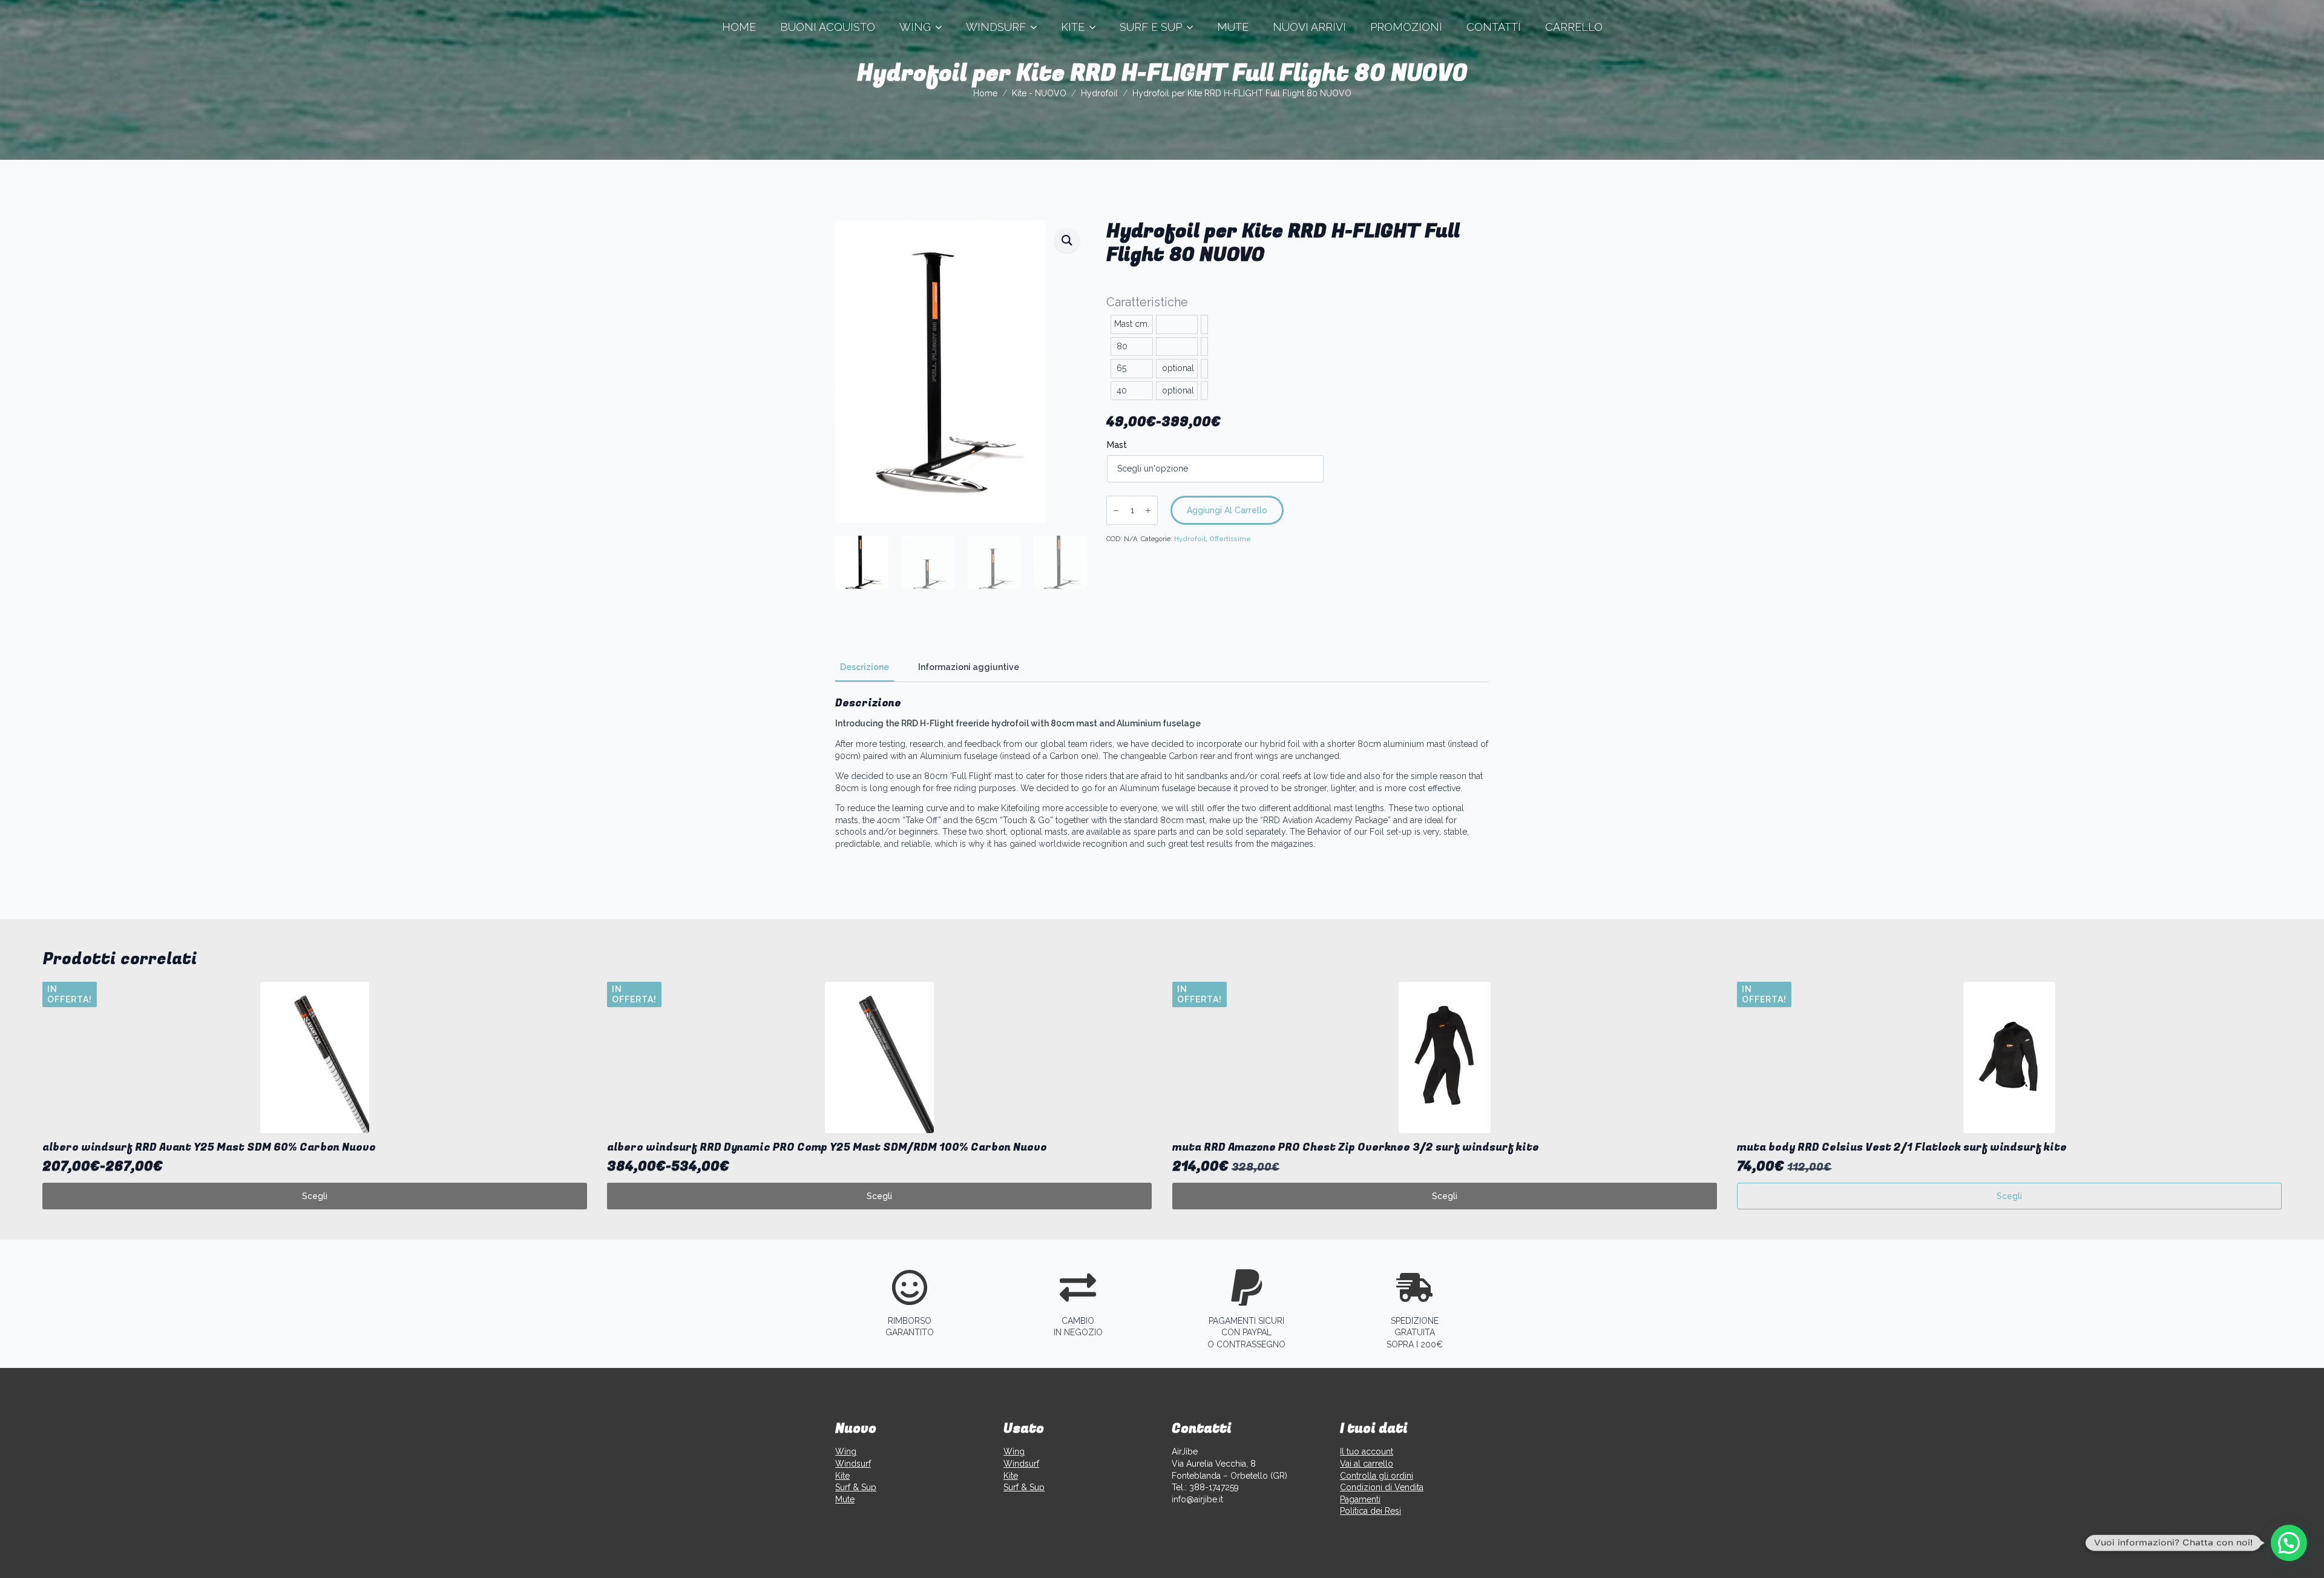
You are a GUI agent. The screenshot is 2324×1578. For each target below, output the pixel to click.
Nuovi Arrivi (1309, 27)
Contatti (1494, 27)
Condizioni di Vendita (1382, 1487)
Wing (915, 27)
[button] (1067, 240)
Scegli (315, 1196)
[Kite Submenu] (1096, 27)
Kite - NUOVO (1039, 93)
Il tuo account (1367, 1451)
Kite (1073, 27)
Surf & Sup (856, 1487)
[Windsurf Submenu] (1037, 27)
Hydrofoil (1099, 93)
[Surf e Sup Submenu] (1193, 27)
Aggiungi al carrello (1227, 510)
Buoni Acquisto (828, 27)
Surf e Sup (1151, 27)
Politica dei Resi (1370, 1511)
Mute (1233, 27)
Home (739, 27)
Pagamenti (1360, 1499)
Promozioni (1406, 27)
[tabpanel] (1162, 773)
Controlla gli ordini (1377, 1476)
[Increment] (1148, 511)
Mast (1117, 445)
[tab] (865, 667)
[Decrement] (1116, 511)
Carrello (1574, 27)
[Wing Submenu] (942, 27)
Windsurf (996, 27)
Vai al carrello (1367, 1464)
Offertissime (1230, 539)
